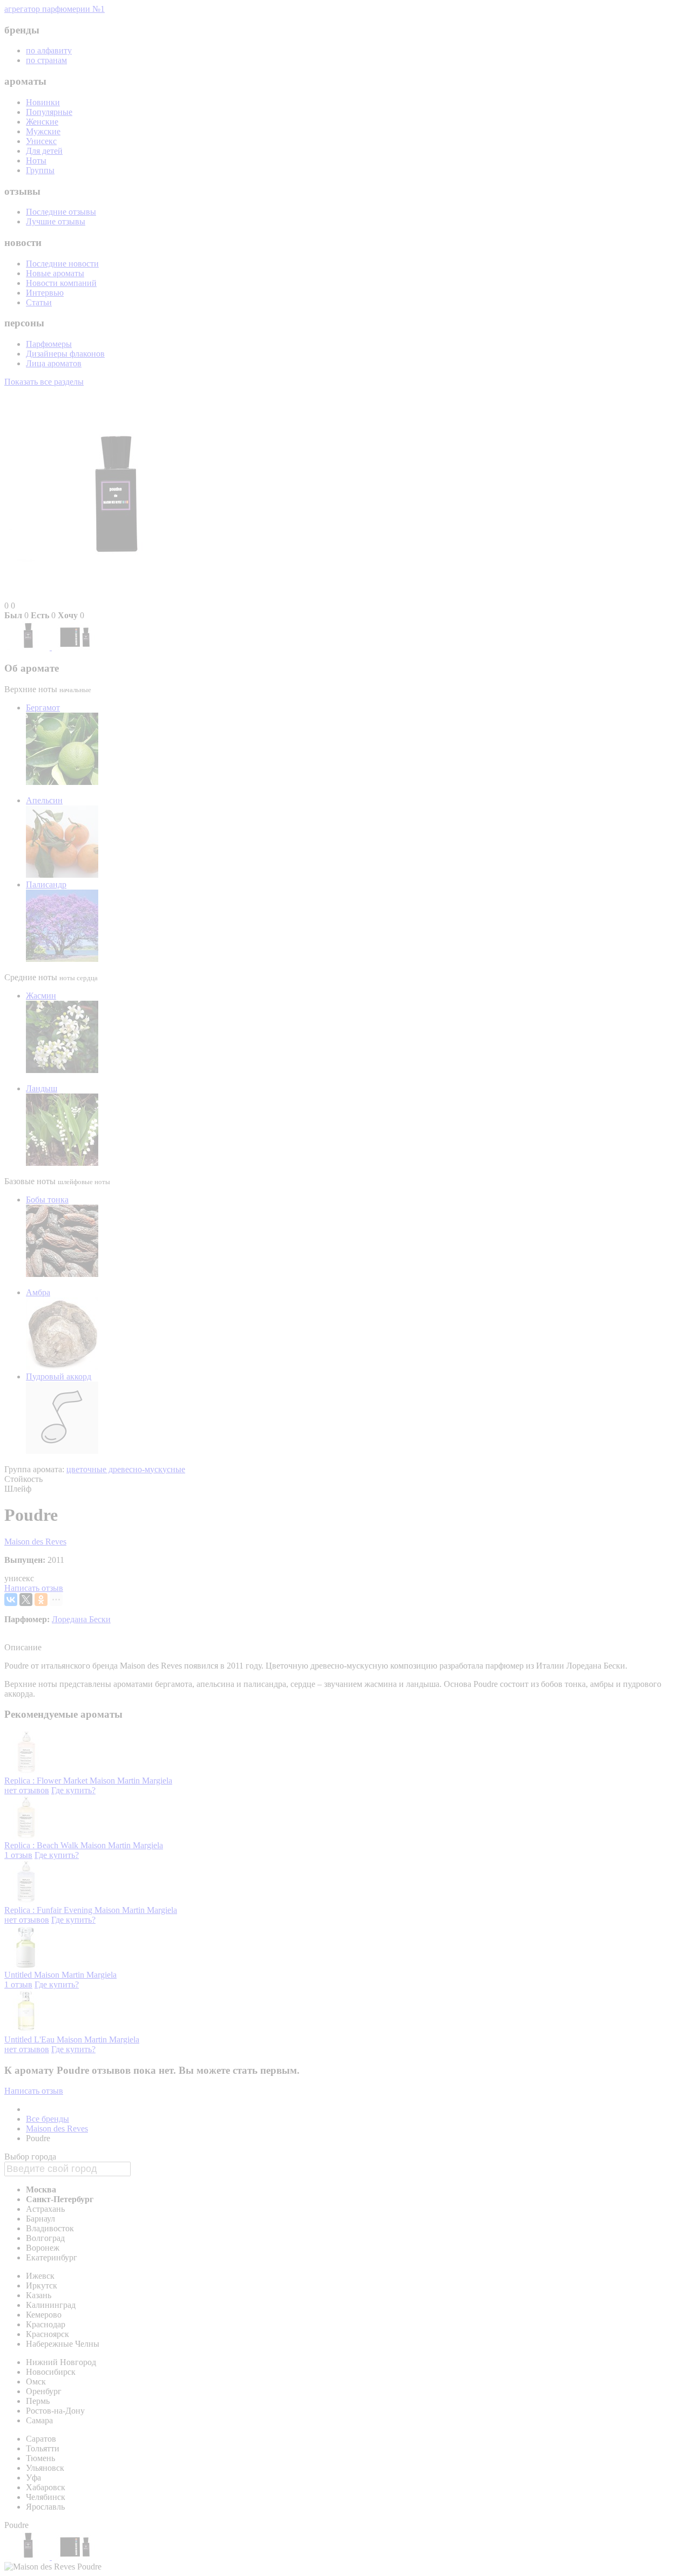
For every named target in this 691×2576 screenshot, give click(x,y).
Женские (42, 122)
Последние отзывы (61, 212)
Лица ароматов (54, 363)
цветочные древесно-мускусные (126, 1469)
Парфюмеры (49, 344)
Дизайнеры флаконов (65, 354)
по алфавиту (49, 50)
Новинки (43, 102)
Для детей (44, 151)
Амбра (38, 1292)
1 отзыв (18, 1855)
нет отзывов (27, 1790)
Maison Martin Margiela (131, 1781)
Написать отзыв (34, 1588)
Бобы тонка (47, 1200)
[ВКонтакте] (11, 1600)
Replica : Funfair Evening (49, 1910)
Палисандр (46, 884)
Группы (40, 170)
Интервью (45, 293)
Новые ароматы (55, 273)
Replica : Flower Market (47, 1781)
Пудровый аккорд (59, 1376)
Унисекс (41, 141)
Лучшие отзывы (56, 221)
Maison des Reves (35, 1542)
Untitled (19, 1975)
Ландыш (42, 1088)
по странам (46, 60)
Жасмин (41, 996)
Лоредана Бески (81, 1619)
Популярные (49, 112)
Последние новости (62, 264)
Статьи (39, 302)
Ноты (36, 160)
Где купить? (73, 1790)
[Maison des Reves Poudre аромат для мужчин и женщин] (28, 647)
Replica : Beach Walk (42, 1845)
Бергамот (43, 708)
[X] (26, 1600)
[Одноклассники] (41, 1600)
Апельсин (44, 800)
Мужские (43, 131)
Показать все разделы (44, 382)
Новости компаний (61, 283)
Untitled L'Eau (31, 2039)
